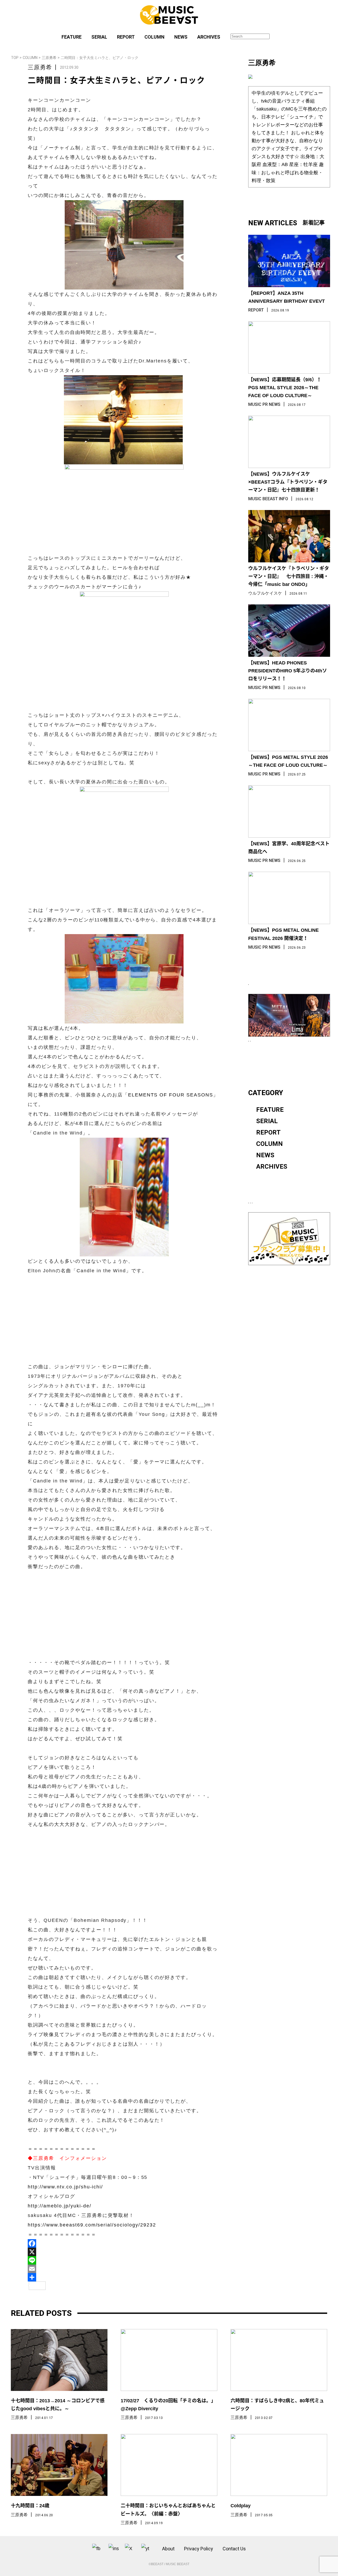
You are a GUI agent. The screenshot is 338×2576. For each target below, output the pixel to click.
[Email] (124, 2269)
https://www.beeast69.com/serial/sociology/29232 (92, 2225)
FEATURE (72, 37)
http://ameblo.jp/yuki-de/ (60, 2206)
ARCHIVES (209, 37)
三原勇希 (49, 58)
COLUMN (154, 37)
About (168, 2549)
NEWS (181, 37)
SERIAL (99, 37)
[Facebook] (124, 2243)
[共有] (124, 2277)
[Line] (124, 2260)
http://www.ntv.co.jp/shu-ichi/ (65, 2187)
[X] (124, 2252)
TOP (15, 58)
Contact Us (234, 2549)
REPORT (126, 37)
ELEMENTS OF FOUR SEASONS (171, 1095)
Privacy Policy (199, 2549)
